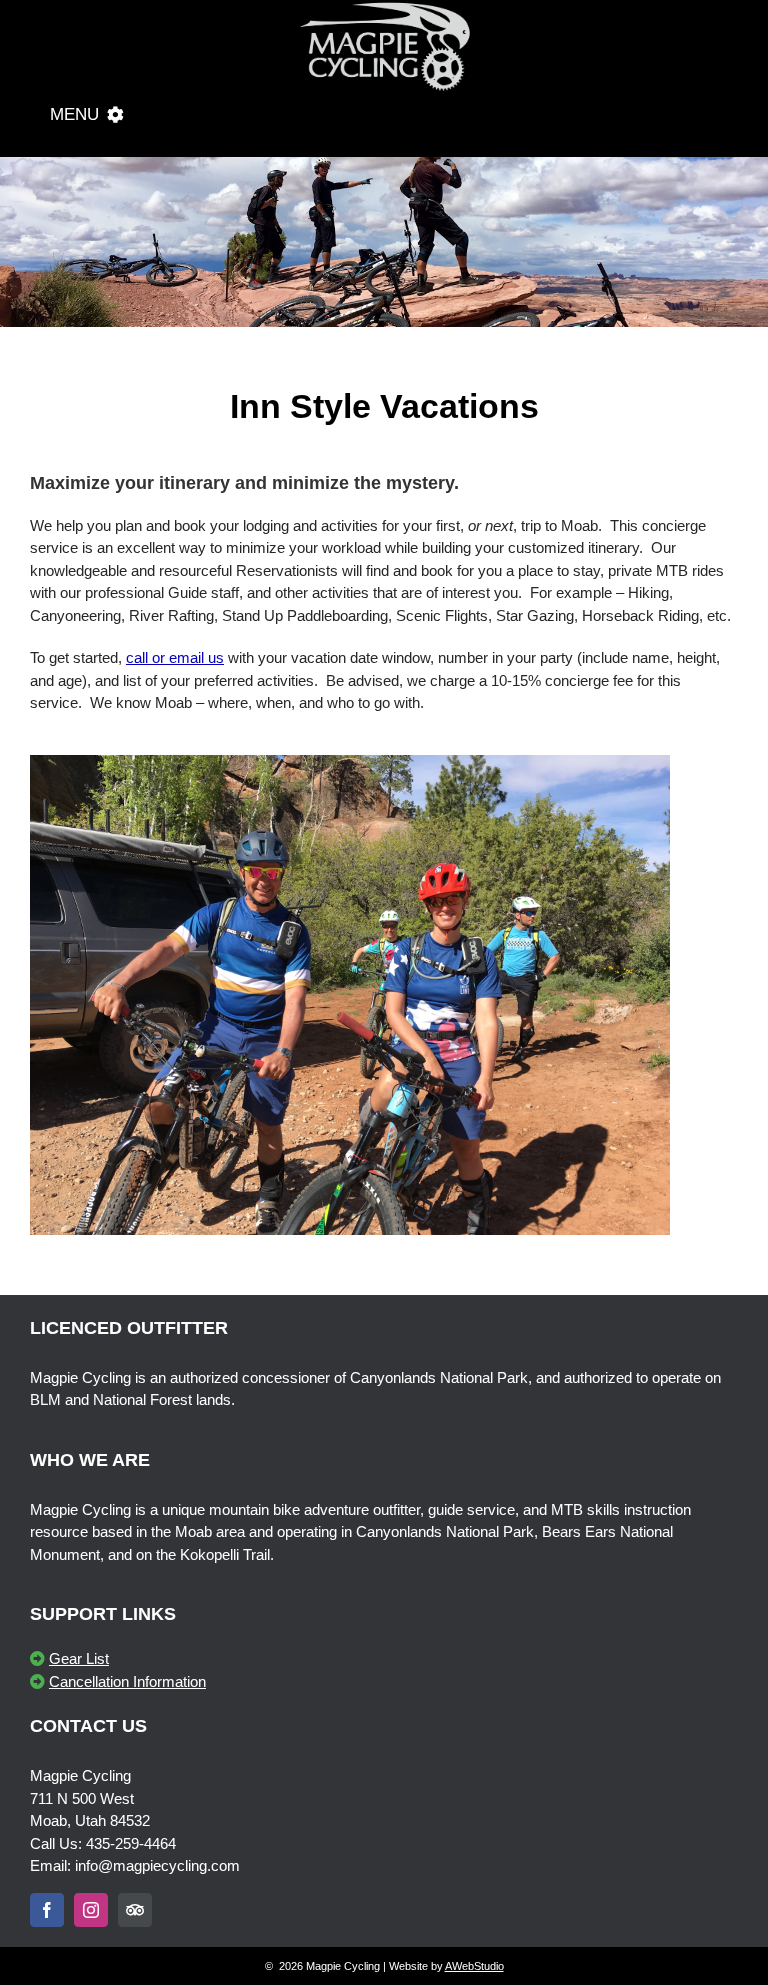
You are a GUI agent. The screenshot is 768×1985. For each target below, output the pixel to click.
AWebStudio (474, 1966)
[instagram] (91, 1910)
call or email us (175, 657)
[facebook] (47, 1910)
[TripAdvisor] (135, 1910)
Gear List (79, 1658)
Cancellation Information (127, 1681)
